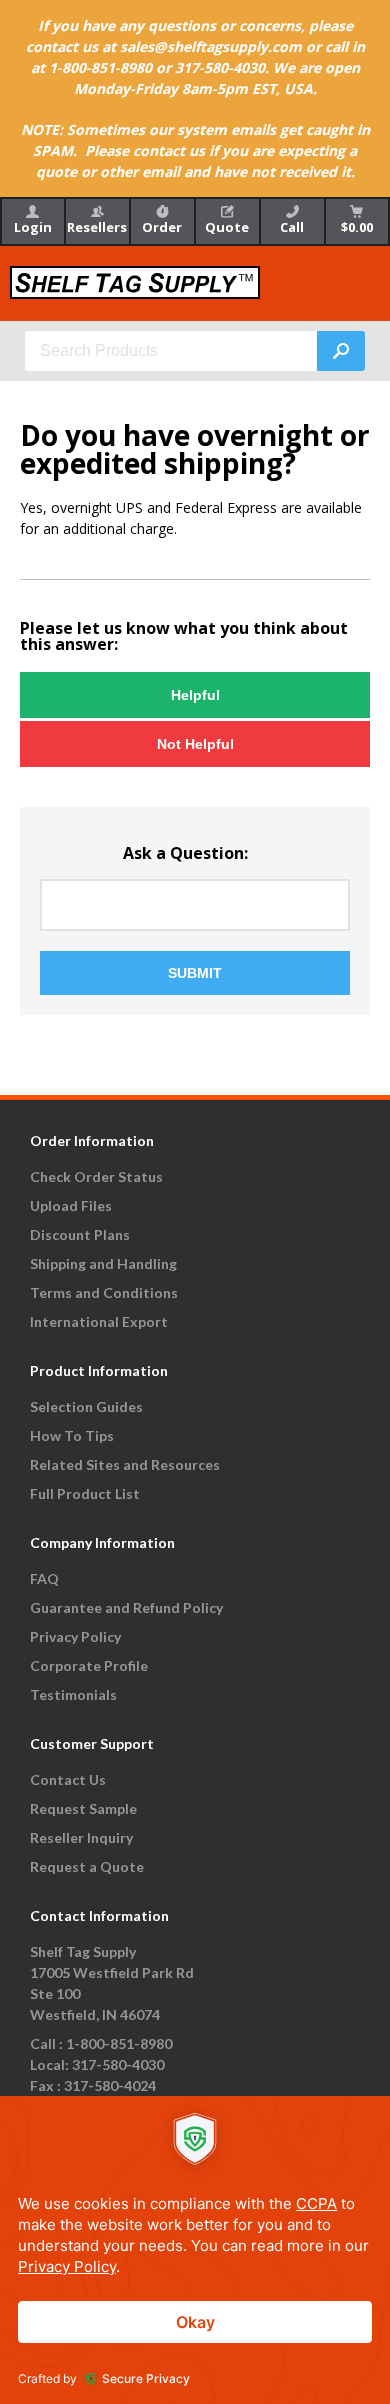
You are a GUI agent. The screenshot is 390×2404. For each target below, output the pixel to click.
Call (292, 227)
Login (33, 227)
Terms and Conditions (104, 1292)
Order (162, 227)
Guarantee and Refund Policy (126, 1607)
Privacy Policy (75, 1636)
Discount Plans (80, 1234)
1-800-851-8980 (119, 2043)
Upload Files (71, 1205)
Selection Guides (86, 1406)
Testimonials (73, 1694)
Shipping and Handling (103, 1263)
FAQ (44, 1578)
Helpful (195, 695)
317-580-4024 (110, 2085)
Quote (227, 227)
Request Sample (83, 1808)
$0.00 (357, 227)
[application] (195, 2250)
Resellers (97, 227)
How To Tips (72, 1435)
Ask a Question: (185, 853)
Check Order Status (96, 1176)
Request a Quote (87, 1866)
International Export (99, 1321)
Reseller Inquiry (81, 1837)
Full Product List (85, 1493)
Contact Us (68, 1779)
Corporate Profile (89, 1665)
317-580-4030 (118, 2064)
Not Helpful (195, 744)
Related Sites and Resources (125, 1464)
